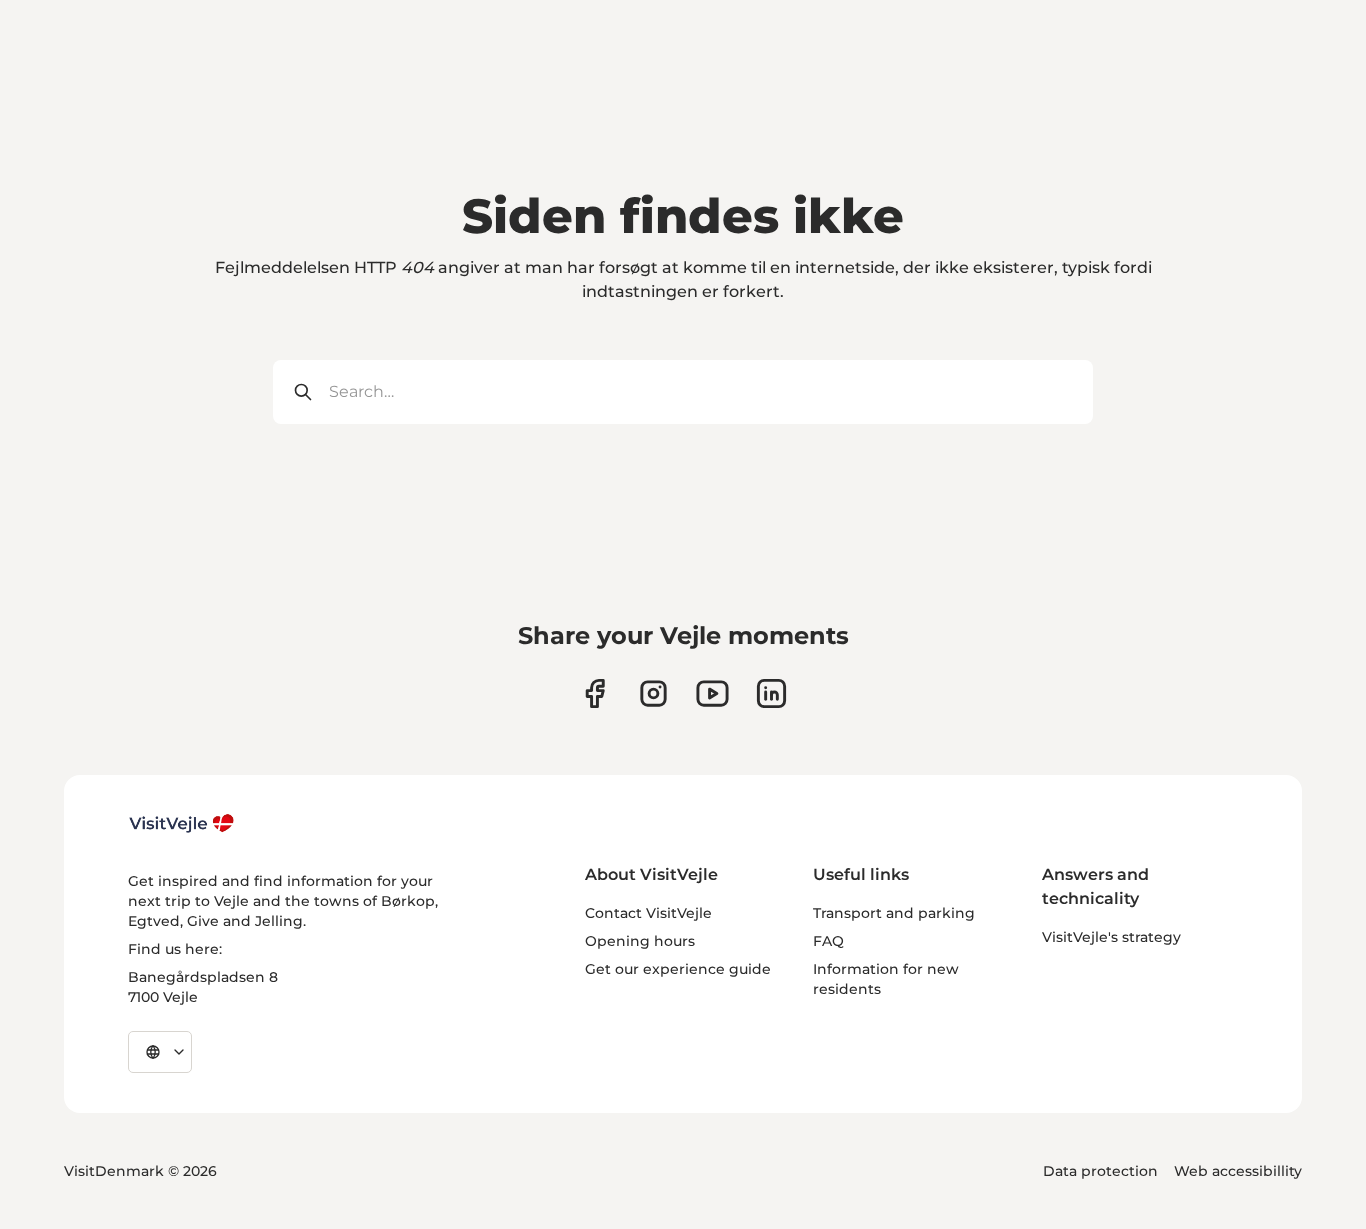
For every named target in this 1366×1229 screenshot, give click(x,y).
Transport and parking (894, 913)
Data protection (1100, 1171)
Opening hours (640, 941)
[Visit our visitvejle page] (594, 693)
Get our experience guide (678, 969)
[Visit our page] (653, 693)
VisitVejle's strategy (1111, 937)
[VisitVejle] (182, 823)
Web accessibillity (1238, 1171)
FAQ (828, 941)
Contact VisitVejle (648, 913)
